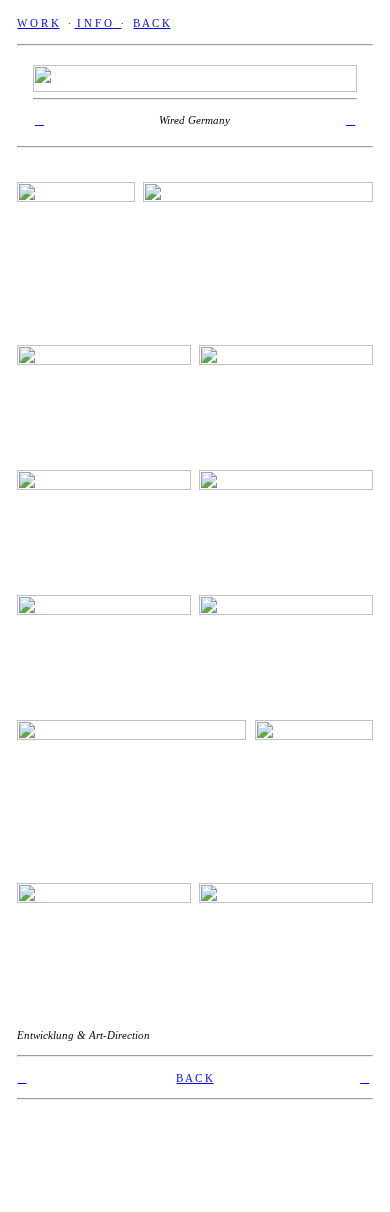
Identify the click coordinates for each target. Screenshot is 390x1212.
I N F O (93, 23)
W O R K (38, 23)
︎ (39, 120)
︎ (350, 120)
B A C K (151, 23)
